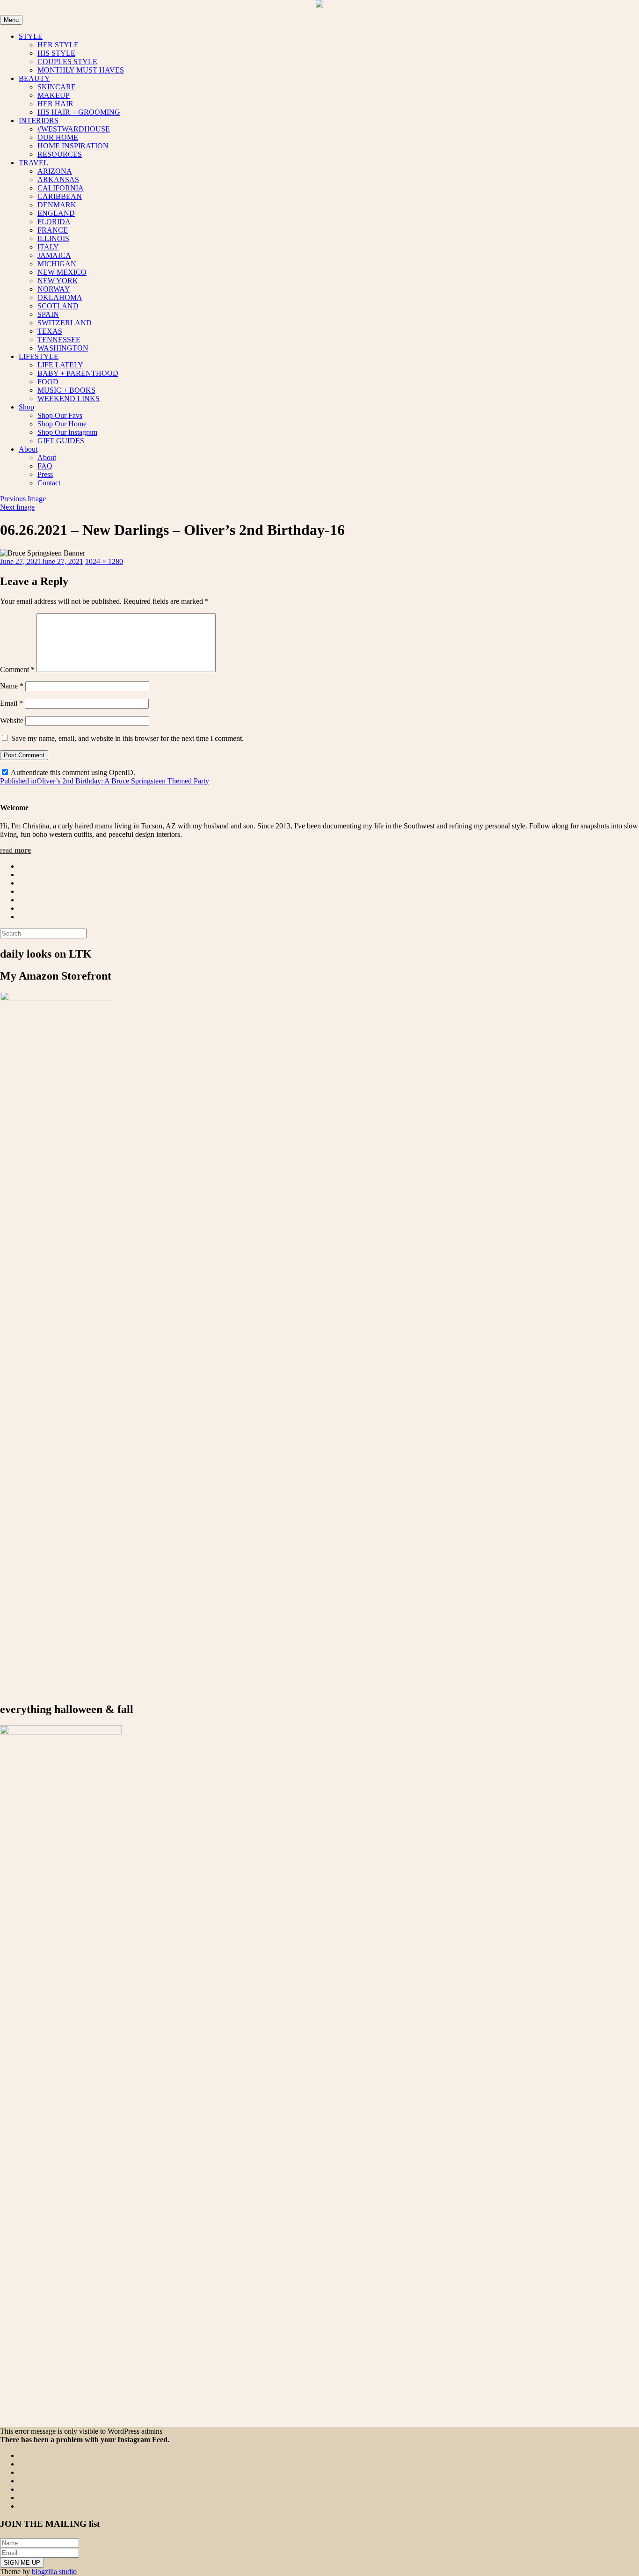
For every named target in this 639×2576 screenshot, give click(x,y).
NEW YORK (58, 281)
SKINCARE (57, 87)
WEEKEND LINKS (69, 399)
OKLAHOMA (60, 297)
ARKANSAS (58, 179)
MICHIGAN (57, 264)
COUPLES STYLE (67, 62)
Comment (17, 670)
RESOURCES (60, 154)
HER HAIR (55, 104)
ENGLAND (56, 213)
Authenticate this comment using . (72, 772)
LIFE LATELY (60, 365)
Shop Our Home (62, 424)
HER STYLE (58, 45)
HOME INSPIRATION (73, 146)
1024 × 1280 (104, 561)
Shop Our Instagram (67, 432)
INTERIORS (39, 121)
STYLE (31, 36)
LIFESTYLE (39, 356)
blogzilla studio (54, 2572)
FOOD (48, 382)
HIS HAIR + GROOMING (79, 112)
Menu (11, 20)
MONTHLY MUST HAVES (81, 70)
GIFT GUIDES (61, 441)
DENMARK (57, 205)
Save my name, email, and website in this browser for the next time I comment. (127, 738)
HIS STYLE (56, 53)
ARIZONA (55, 171)
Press (45, 474)
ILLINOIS (53, 238)
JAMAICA (54, 255)
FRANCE (53, 230)
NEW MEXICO (62, 272)
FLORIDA (54, 222)
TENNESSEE (59, 340)
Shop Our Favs (60, 415)
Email (11, 703)
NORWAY (54, 289)
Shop (26, 407)
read (15, 850)
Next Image (17, 507)
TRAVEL (33, 163)
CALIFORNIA (61, 188)
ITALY (48, 247)
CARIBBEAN (60, 196)
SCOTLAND (58, 306)
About (28, 449)
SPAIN (48, 314)
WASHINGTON (63, 348)
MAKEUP (54, 95)
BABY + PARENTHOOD (78, 373)
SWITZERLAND (65, 323)
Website (12, 721)
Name (12, 686)
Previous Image (23, 499)
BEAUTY (34, 78)
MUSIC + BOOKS (66, 390)
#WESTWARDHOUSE (74, 129)
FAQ (45, 466)
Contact (49, 483)
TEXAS (50, 331)
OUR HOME (58, 137)
